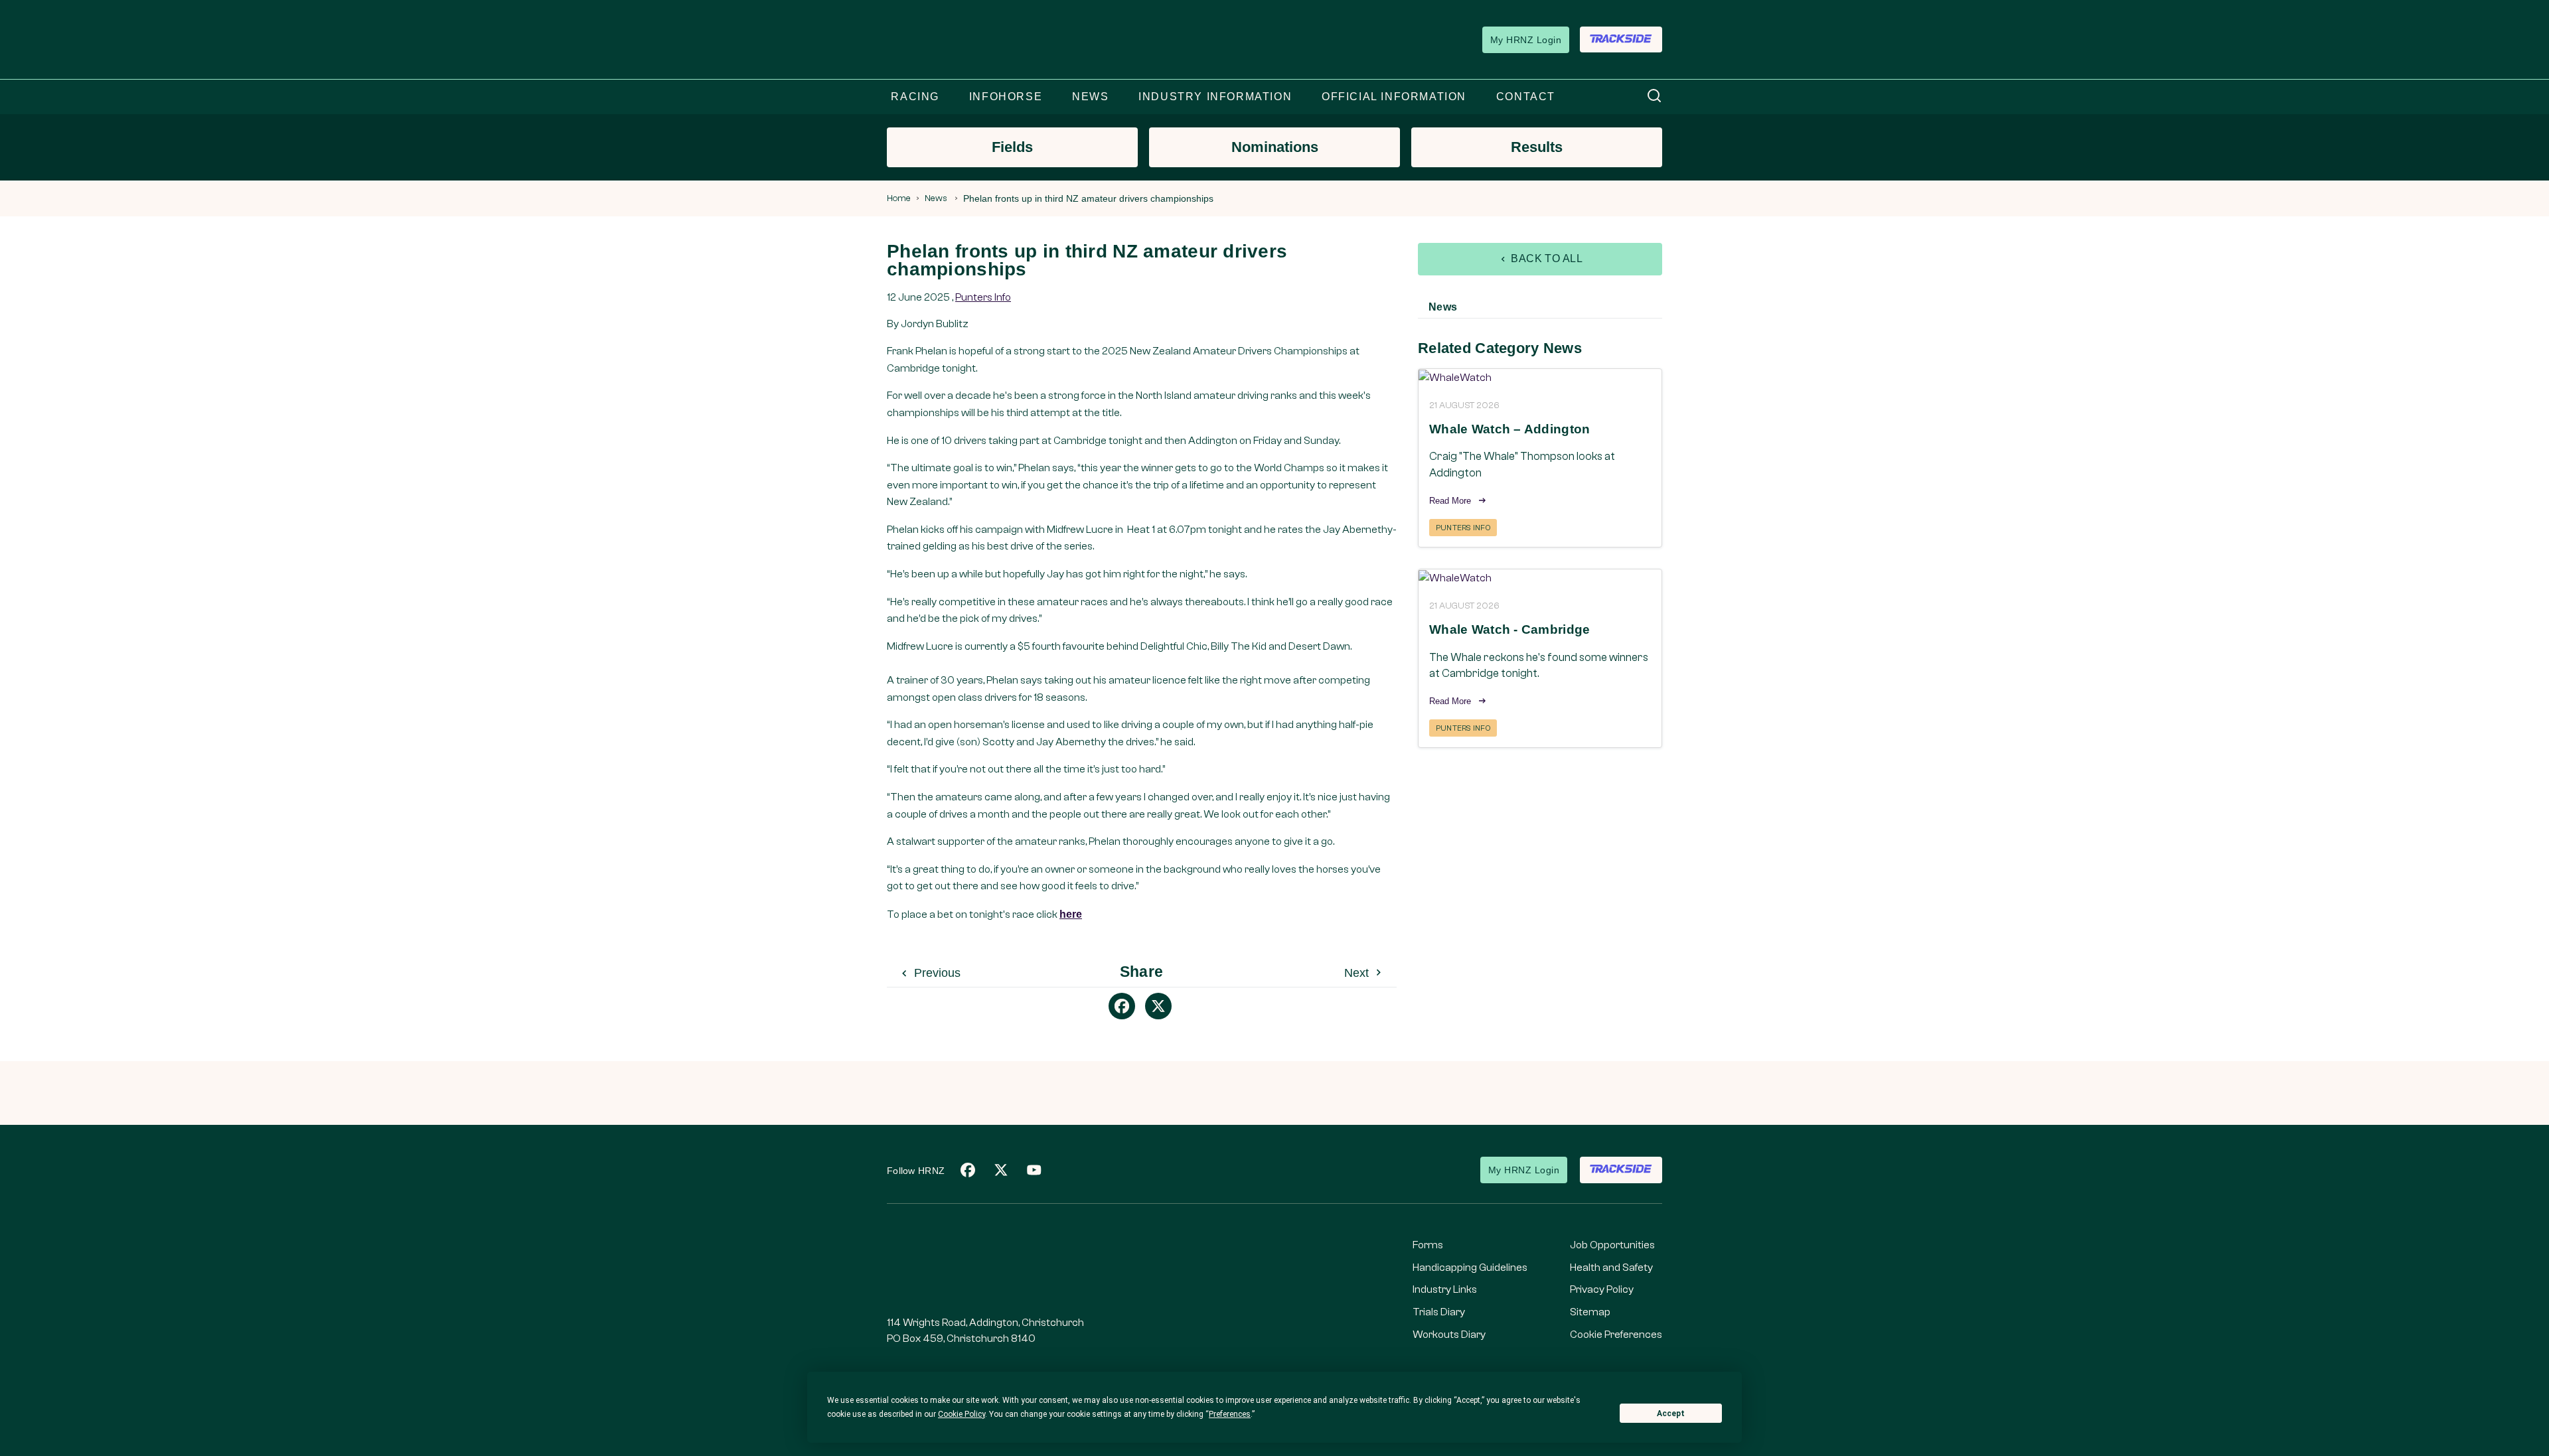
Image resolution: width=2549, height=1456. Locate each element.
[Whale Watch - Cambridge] (1540, 578)
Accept (1671, 1414)
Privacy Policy (1602, 1289)
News (936, 198)
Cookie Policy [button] (962, 1414)
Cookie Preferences (1616, 1335)
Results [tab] (1537, 147)
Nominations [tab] (1275, 147)
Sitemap (1590, 1312)
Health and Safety (1611, 1268)
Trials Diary (1439, 1312)
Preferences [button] (1230, 1414)
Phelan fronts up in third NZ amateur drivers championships (1088, 198)
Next (1358, 973)
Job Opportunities (1612, 1245)
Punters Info (983, 297)
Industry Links (1445, 1289)
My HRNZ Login (1526, 40)
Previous (936, 973)
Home (899, 198)
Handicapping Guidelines (1470, 1268)
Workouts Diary (1449, 1335)
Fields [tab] (1012, 147)
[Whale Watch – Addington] (1540, 377)
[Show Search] (1654, 97)
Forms (1428, 1245)
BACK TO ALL (1546, 258)
